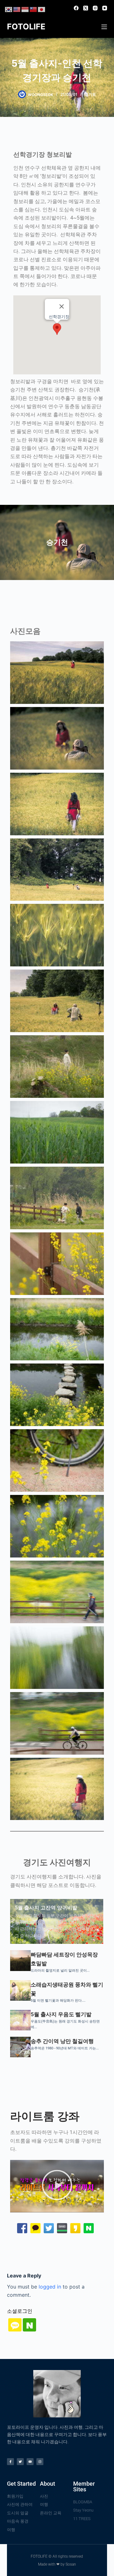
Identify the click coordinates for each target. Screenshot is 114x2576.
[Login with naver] (29, 2326)
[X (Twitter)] (86, 8)
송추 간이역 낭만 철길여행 (62, 2041)
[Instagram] (95, 8)
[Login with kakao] (14, 2326)
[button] (57, 329)
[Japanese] (42, 9)
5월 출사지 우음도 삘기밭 (61, 2014)
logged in (50, 2287)
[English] (17, 9)
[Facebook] (76, 8)
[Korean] (9, 9)
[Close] (61, 306)
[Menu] (104, 27)
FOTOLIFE (26, 27)
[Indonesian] (25, 9)
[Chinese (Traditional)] (34, 9)
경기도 (90, 94)
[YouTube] (105, 8)
